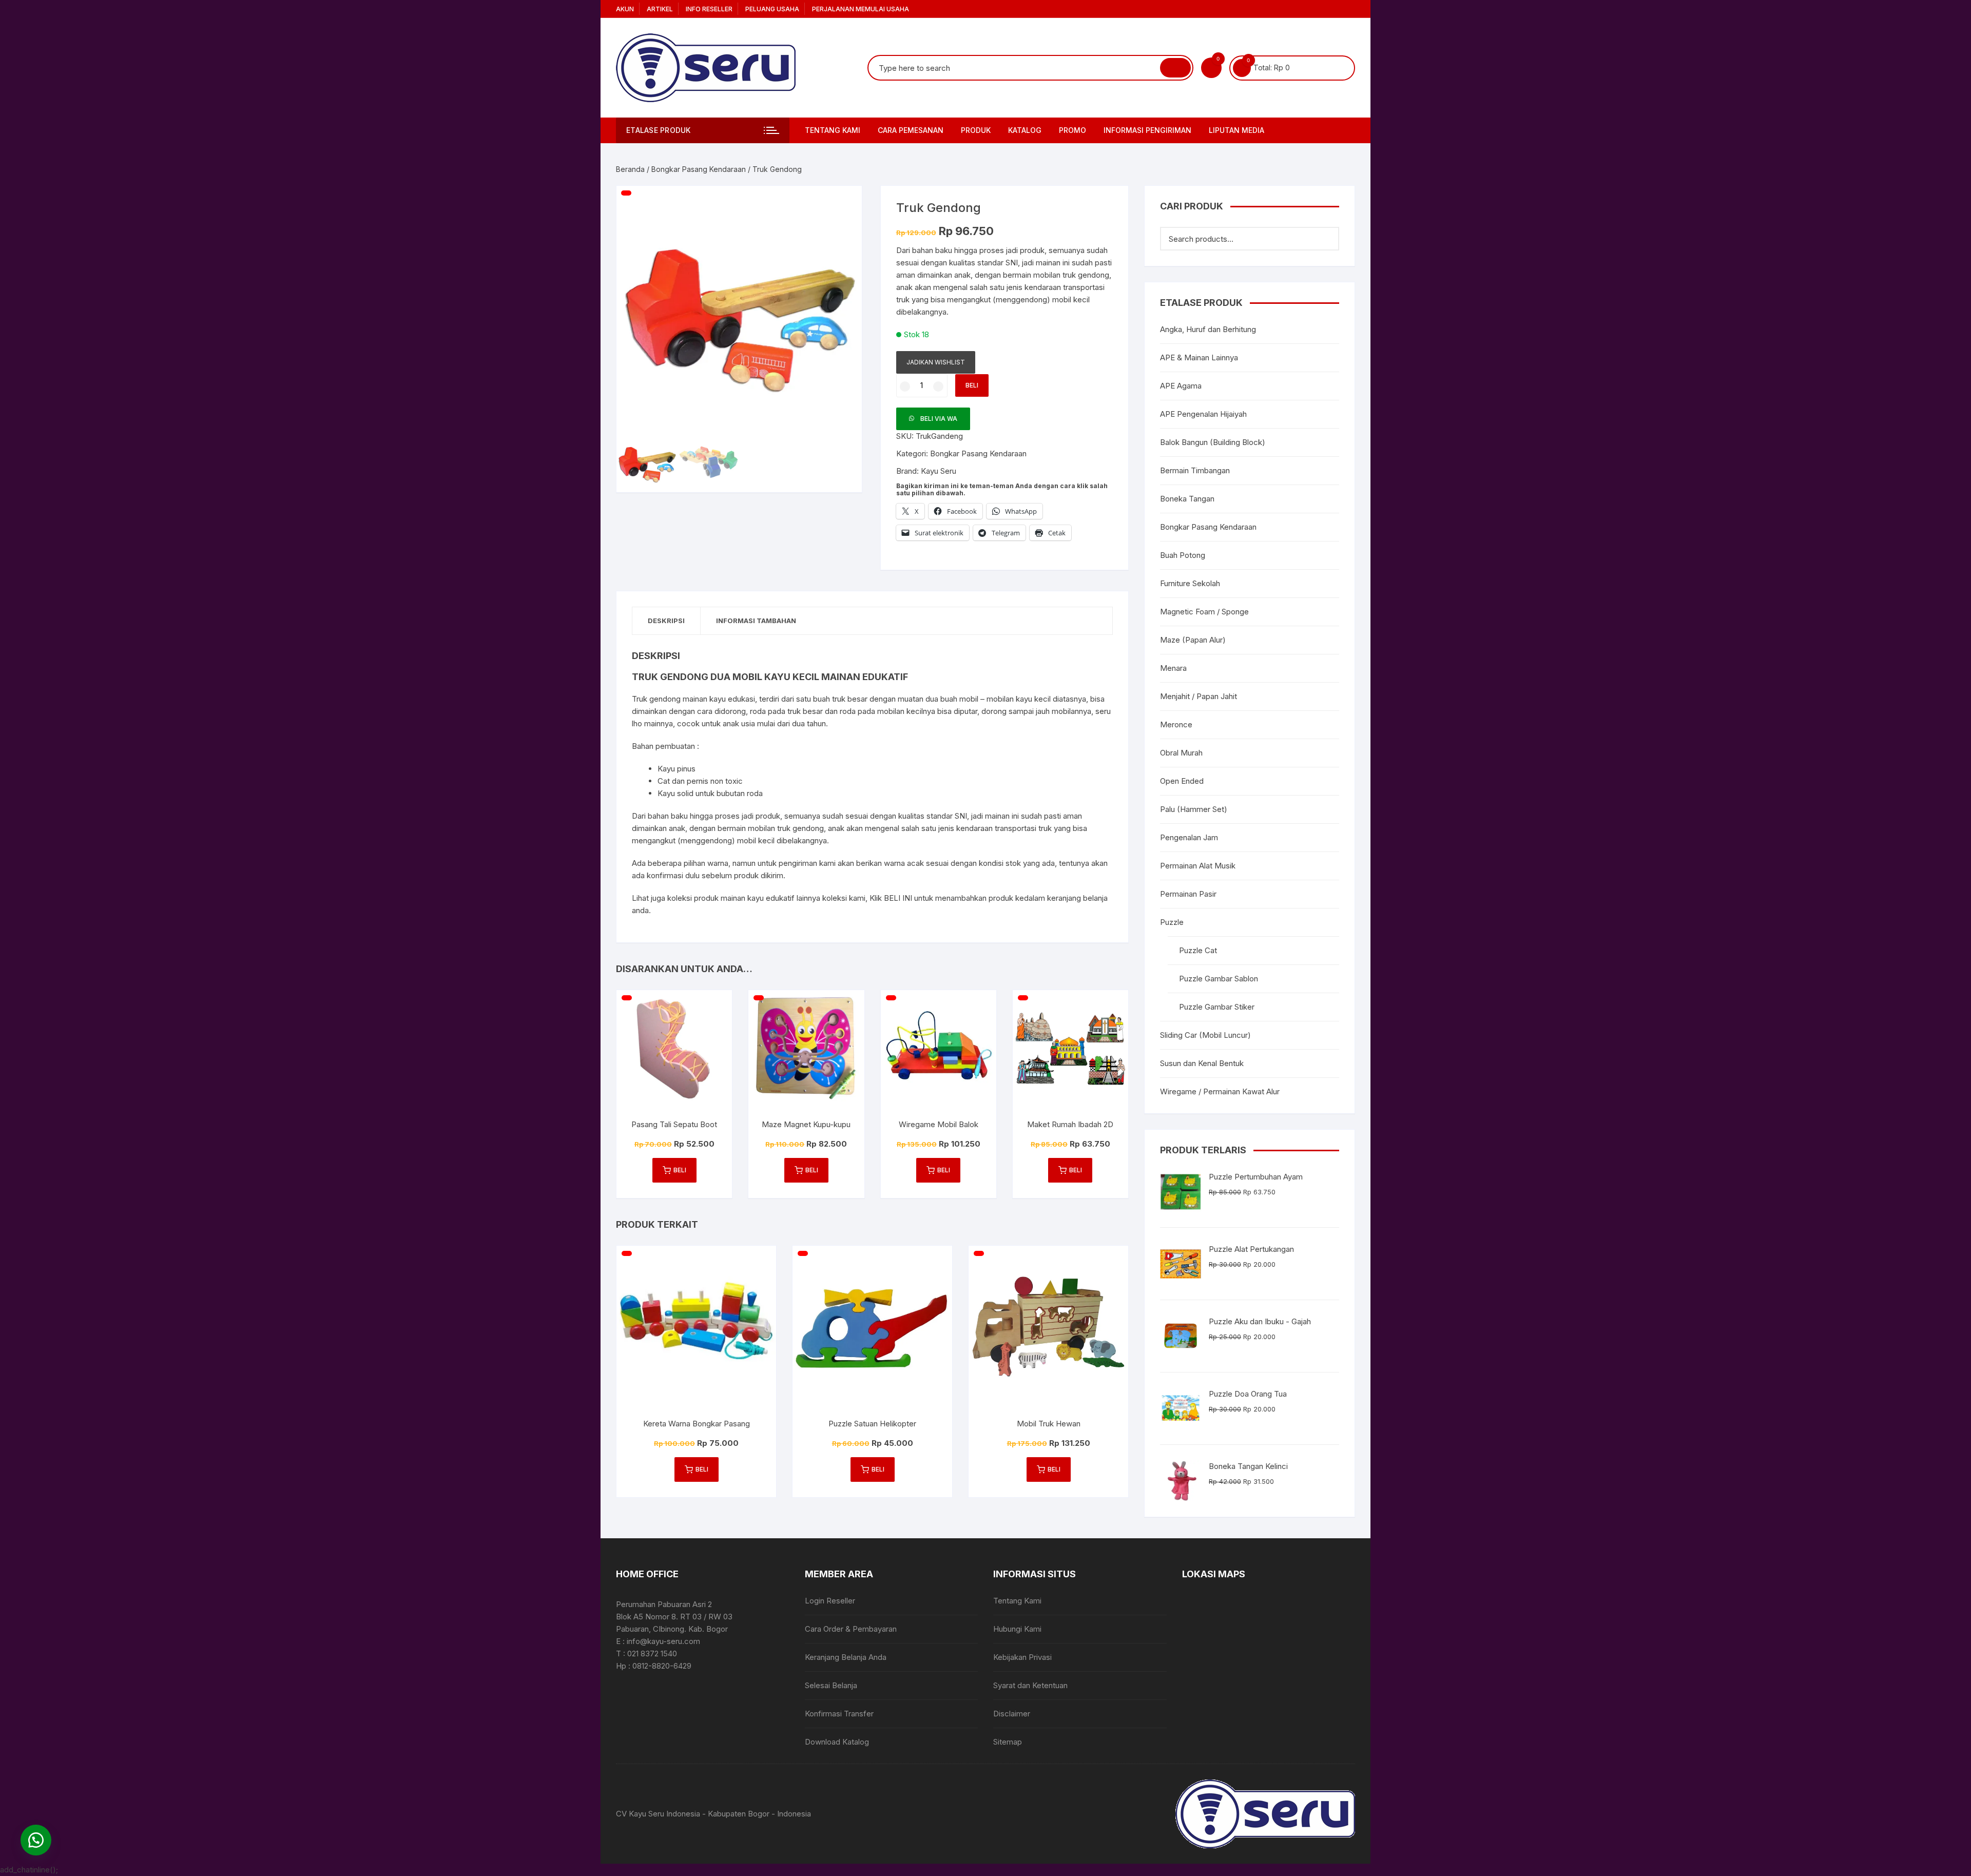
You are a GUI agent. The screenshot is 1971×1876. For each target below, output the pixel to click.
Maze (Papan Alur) (1193, 640)
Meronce (1176, 724)
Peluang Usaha (772, 9)
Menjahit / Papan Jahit (1199, 696)
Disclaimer (1012, 1714)
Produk (976, 130)
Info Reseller (709, 9)
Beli (972, 385)
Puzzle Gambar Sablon (1219, 979)
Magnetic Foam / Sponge (1204, 612)
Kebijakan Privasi (1022, 1657)
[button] (844, 204)
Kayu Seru (939, 471)
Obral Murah (1181, 753)
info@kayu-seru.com (663, 1641)
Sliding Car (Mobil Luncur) (1205, 1035)
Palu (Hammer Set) (1194, 809)
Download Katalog (837, 1742)
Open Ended (1182, 781)
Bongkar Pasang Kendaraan (699, 169)
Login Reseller (830, 1601)
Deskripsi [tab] (666, 621)
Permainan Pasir (1188, 894)
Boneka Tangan (1187, 499)
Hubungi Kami (1017, 1629)
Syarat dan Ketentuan (1030, 1685)
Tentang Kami (833, 130)
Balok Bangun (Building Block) (1213, 442)
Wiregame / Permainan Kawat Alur (1220, 1091)
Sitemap (1008, 1742)
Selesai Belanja (831, 1685)
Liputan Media (1236, 130)
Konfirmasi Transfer (839, 1714)
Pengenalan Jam (1189, 837)
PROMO (1073, 130)
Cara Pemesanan (911, 130)
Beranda (630, 169)
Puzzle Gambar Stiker (1217, 1007)
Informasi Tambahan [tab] (756, 621)
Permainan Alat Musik (1198, 866)
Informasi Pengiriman (1147, 130)
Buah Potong (1183, 555)
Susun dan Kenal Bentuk (1202, 1063)
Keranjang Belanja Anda (846, 1657)
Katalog (1025, 130)
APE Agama (1181, 386)
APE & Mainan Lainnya (1199, 357)
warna (718, 863)
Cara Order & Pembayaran (851, 1629)
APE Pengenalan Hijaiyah (1203, 414)
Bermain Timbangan (1195, 470)
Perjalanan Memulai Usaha (861, 9)
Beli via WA (939, 419)
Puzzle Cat (1198, 950)
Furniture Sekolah (1190, 583)
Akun (625, 9)
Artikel (660, 9)
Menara (1173, 668)
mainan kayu (742, 898)
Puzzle (1172, 922)
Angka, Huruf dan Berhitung (1208, 329)
